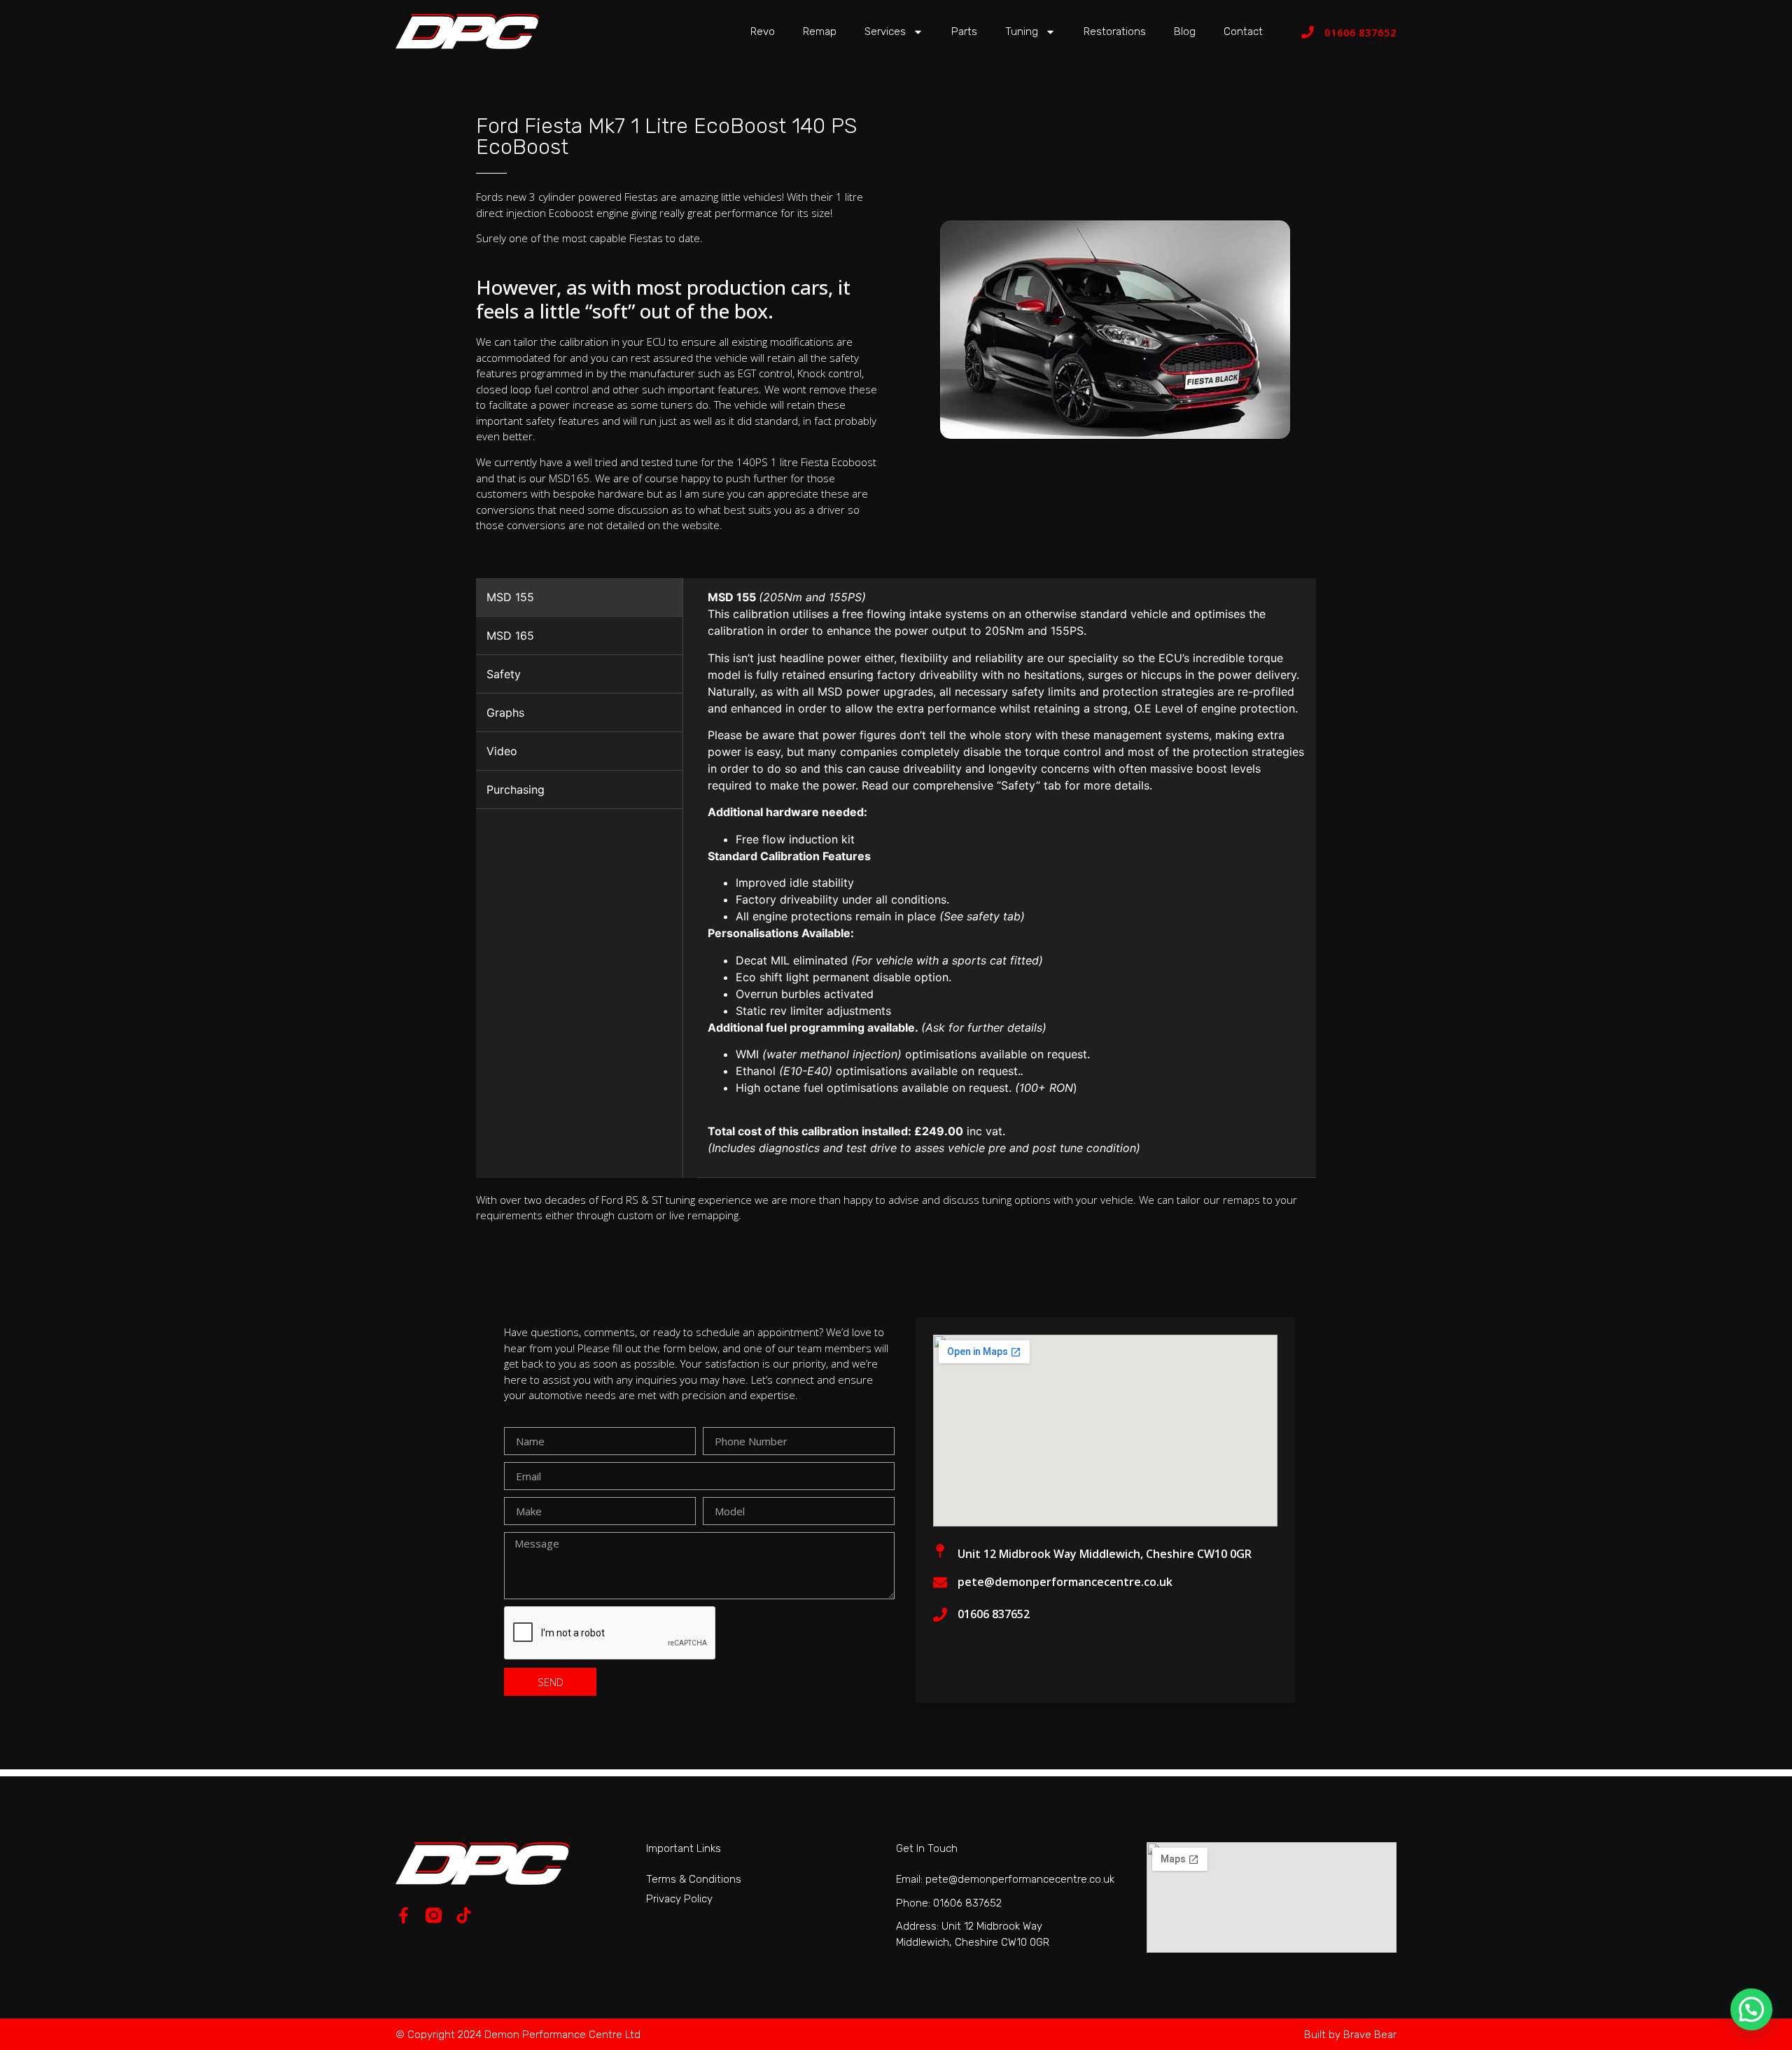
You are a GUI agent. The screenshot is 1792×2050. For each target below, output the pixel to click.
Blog (1185, 31)
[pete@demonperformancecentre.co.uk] (940, 1582)
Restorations (1115, 31)
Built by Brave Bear (1350, 2035)
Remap (820, 31)
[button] (1751, 2009)
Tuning (1022, 31)
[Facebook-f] (404, 1915)
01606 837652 (1360, 32)
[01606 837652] (1308, 32)
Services (885, 31)
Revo (763, 31)
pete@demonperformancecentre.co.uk (1065, 1582)
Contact (1243, 31)
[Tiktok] (464, 1915)
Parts (964, 31)
